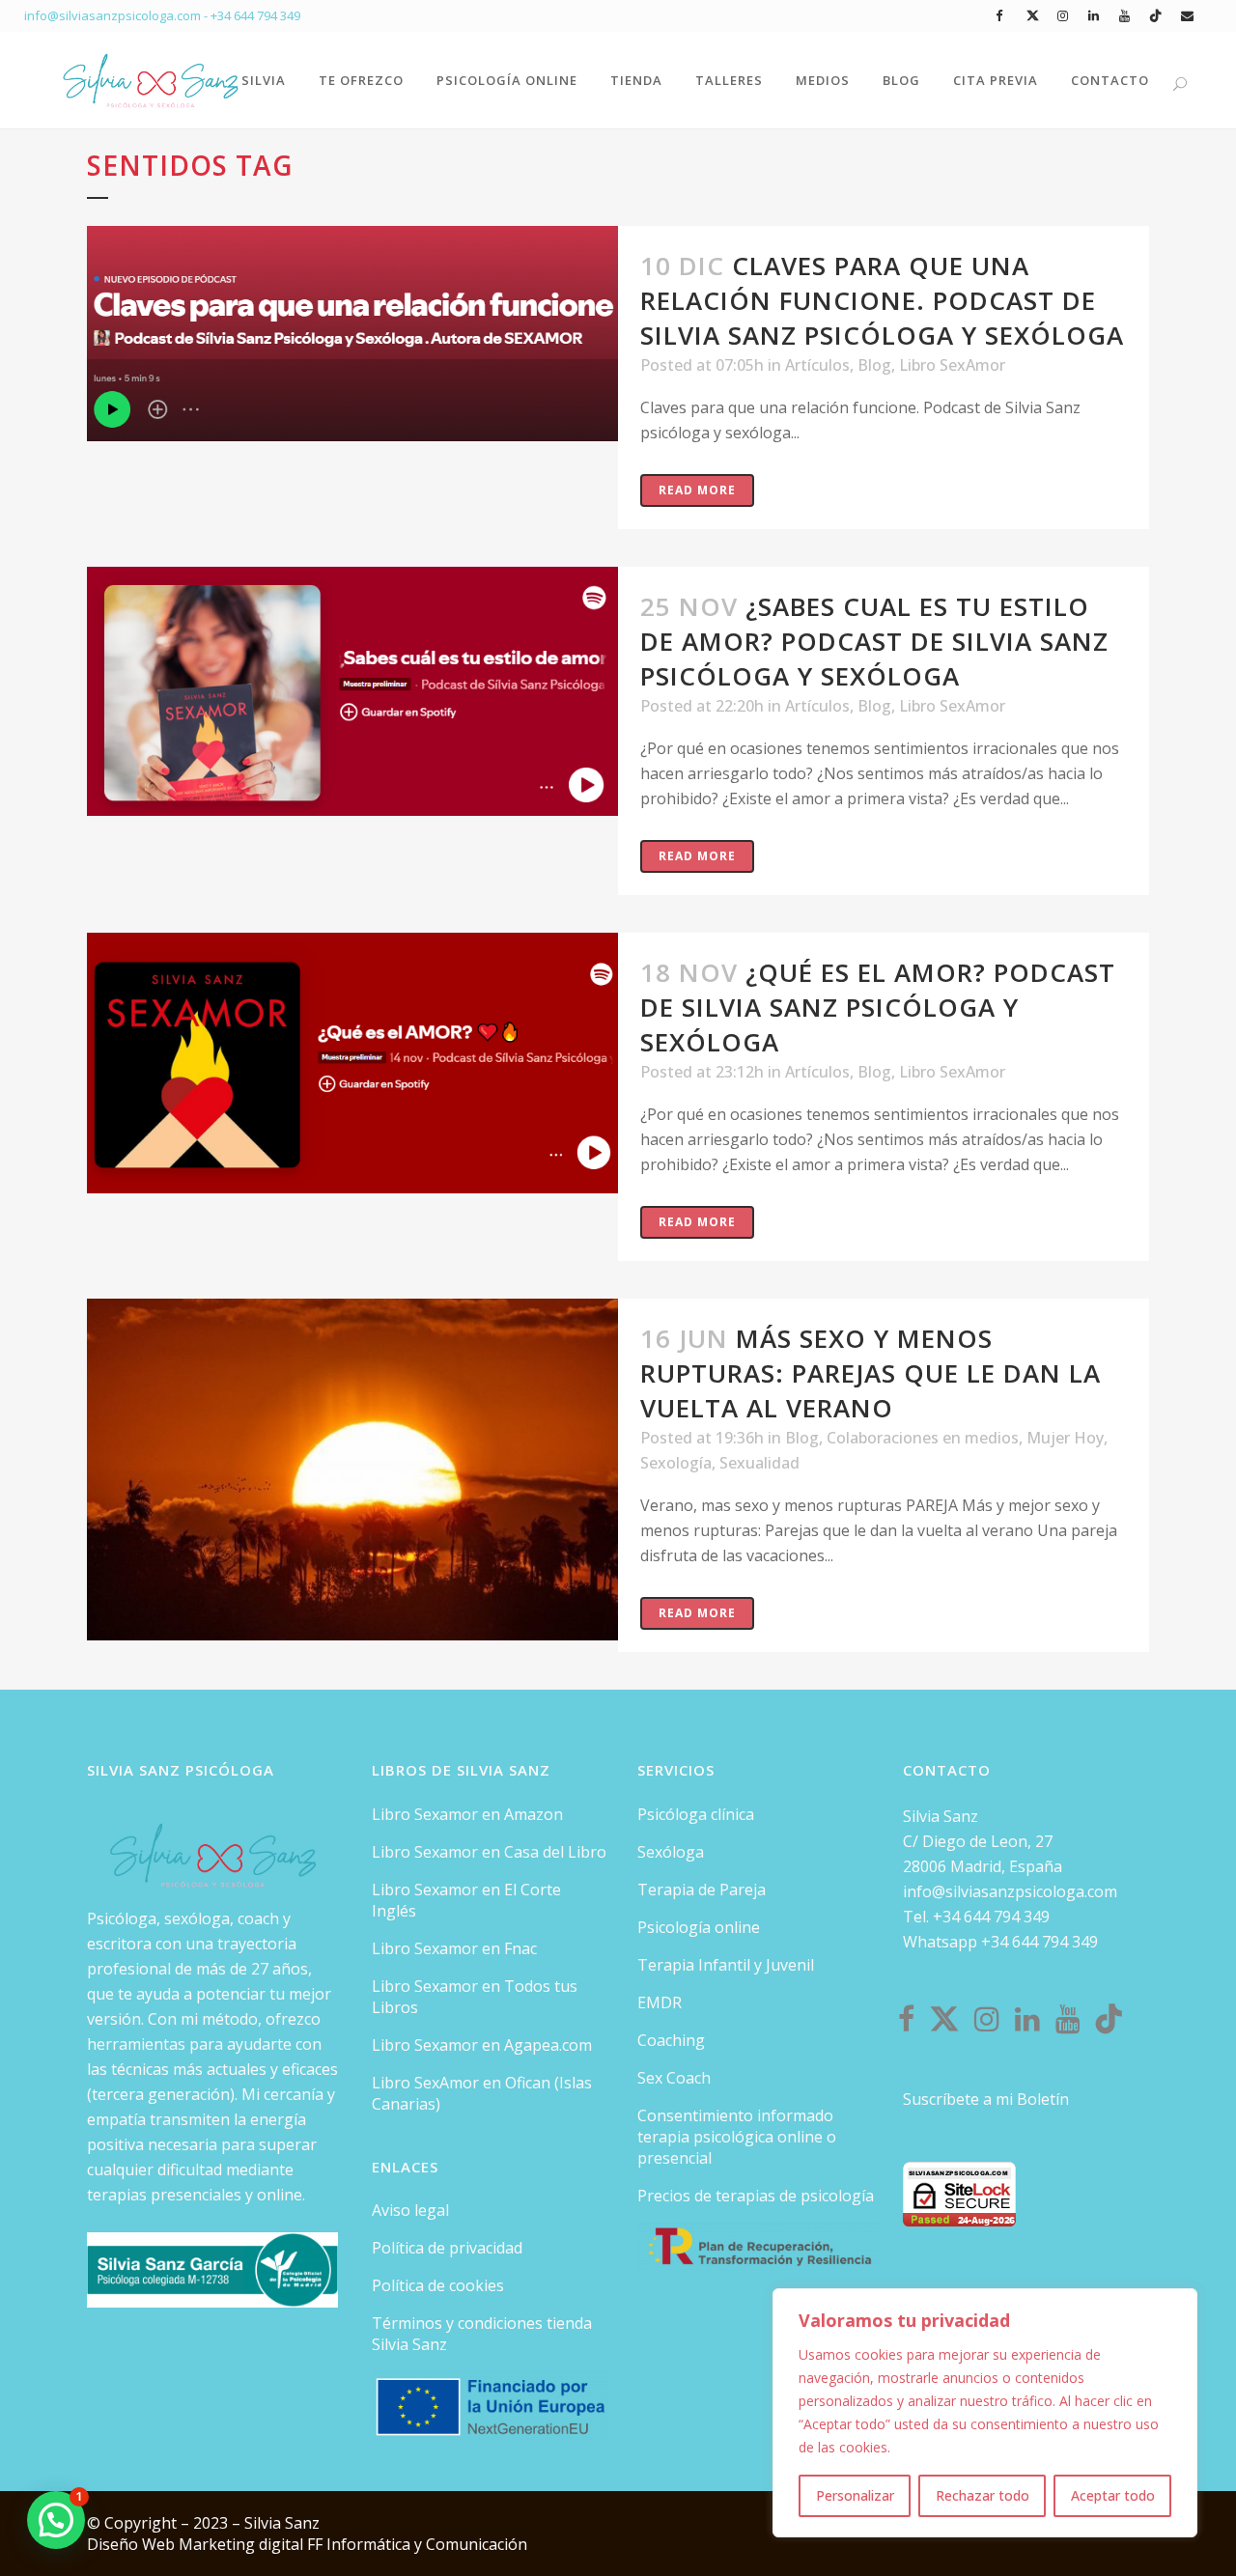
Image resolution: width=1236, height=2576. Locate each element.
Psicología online (699, 1927)
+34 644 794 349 (255, 15)
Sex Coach (674, 2078)
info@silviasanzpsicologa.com (1010, 1891)
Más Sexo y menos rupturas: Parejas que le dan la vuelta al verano (871, 1373)
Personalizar (855, 2495)
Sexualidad (759, 1463)
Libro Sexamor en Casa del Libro (489, 1852)
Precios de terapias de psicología (756, 2196)
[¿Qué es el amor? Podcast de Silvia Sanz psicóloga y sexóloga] (352, 1063)
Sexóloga (671, 1852)
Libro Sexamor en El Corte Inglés (466, 1900)
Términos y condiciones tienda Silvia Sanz (482, 2334)
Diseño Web (133, 2544)
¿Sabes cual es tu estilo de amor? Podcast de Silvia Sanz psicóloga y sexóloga (874, 641)
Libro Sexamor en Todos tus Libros (475, 1997)
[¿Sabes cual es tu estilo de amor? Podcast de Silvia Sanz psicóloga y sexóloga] (352, 691)
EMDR (660, 2002)
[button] (56, 2520)
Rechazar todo (983, 2495)
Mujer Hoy (1065, 1438)
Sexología (676, 1463)
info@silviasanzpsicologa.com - (117, 15)
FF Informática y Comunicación (417, 2544)
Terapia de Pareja (702, 1890)
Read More (697, 490)
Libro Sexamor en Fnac (454, 1948)
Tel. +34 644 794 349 (976, 1917)
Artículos (817, 365)
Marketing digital (243, 2544)
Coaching (671, 2040)
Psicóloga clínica (696, 1814)
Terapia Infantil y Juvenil (726, 1965)
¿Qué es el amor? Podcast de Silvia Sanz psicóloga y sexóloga (878, 1007)
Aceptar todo (1113, 2495)
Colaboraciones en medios (923, 1438)
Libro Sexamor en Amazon (467, 1814)
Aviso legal (410, 2210)
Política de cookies (438, 2285)
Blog (874, 365)
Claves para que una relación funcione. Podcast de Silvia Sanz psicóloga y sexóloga (882, 300)
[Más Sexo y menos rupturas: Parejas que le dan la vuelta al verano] (352, 1470)
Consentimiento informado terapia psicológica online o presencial (737, 2137)
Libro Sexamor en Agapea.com (482, 2045)
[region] (985, 2413)
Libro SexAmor (952, 365)
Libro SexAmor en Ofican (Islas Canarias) (482, 2093)
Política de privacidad (447, 2248)
